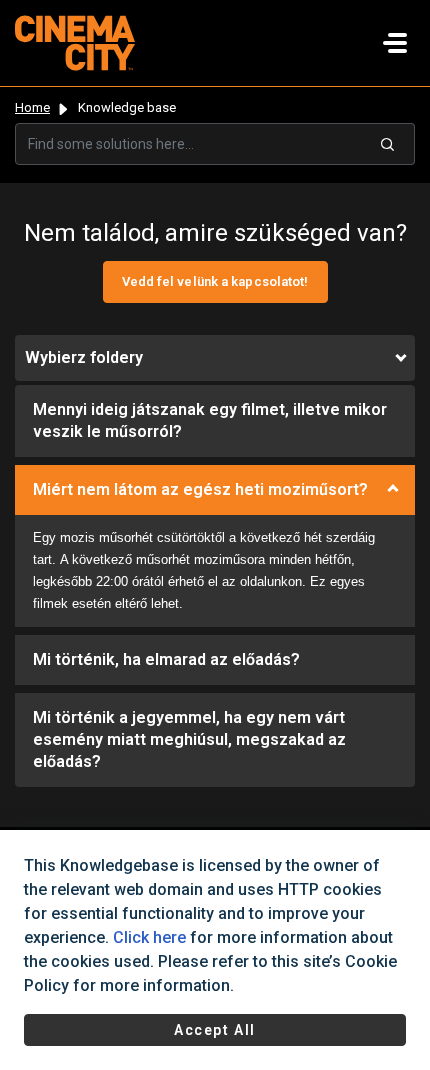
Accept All (215, 1030)
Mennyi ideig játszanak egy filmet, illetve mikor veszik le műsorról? (210, 420)
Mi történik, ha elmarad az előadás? (166, 659)
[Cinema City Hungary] (75, 41)
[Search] (388, 144)
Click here (149, 937)
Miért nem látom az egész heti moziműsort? (200, 489)
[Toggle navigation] (395, 43)
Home (32, 107)
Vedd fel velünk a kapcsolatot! (215, 281)
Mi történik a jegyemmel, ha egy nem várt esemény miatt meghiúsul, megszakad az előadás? (189, 739)
